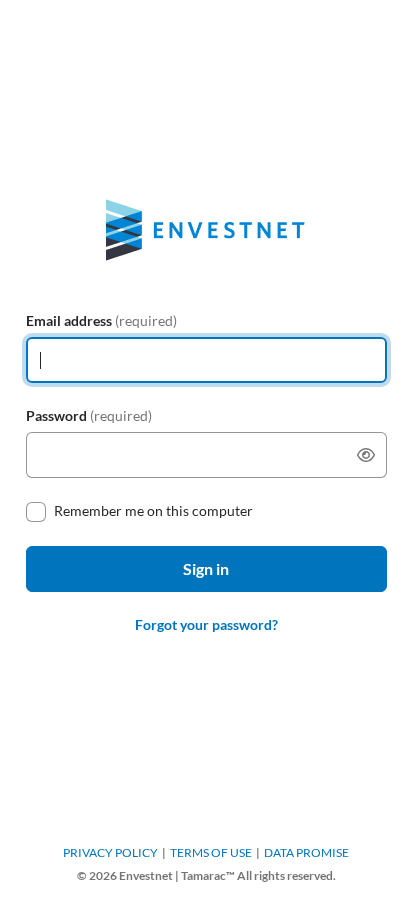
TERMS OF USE (211, 852)
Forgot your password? (206, 624)
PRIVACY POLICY (110, 852)
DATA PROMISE (306, 852)
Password (89, 415)
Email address (101, 320)
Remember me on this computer (153, 510)
